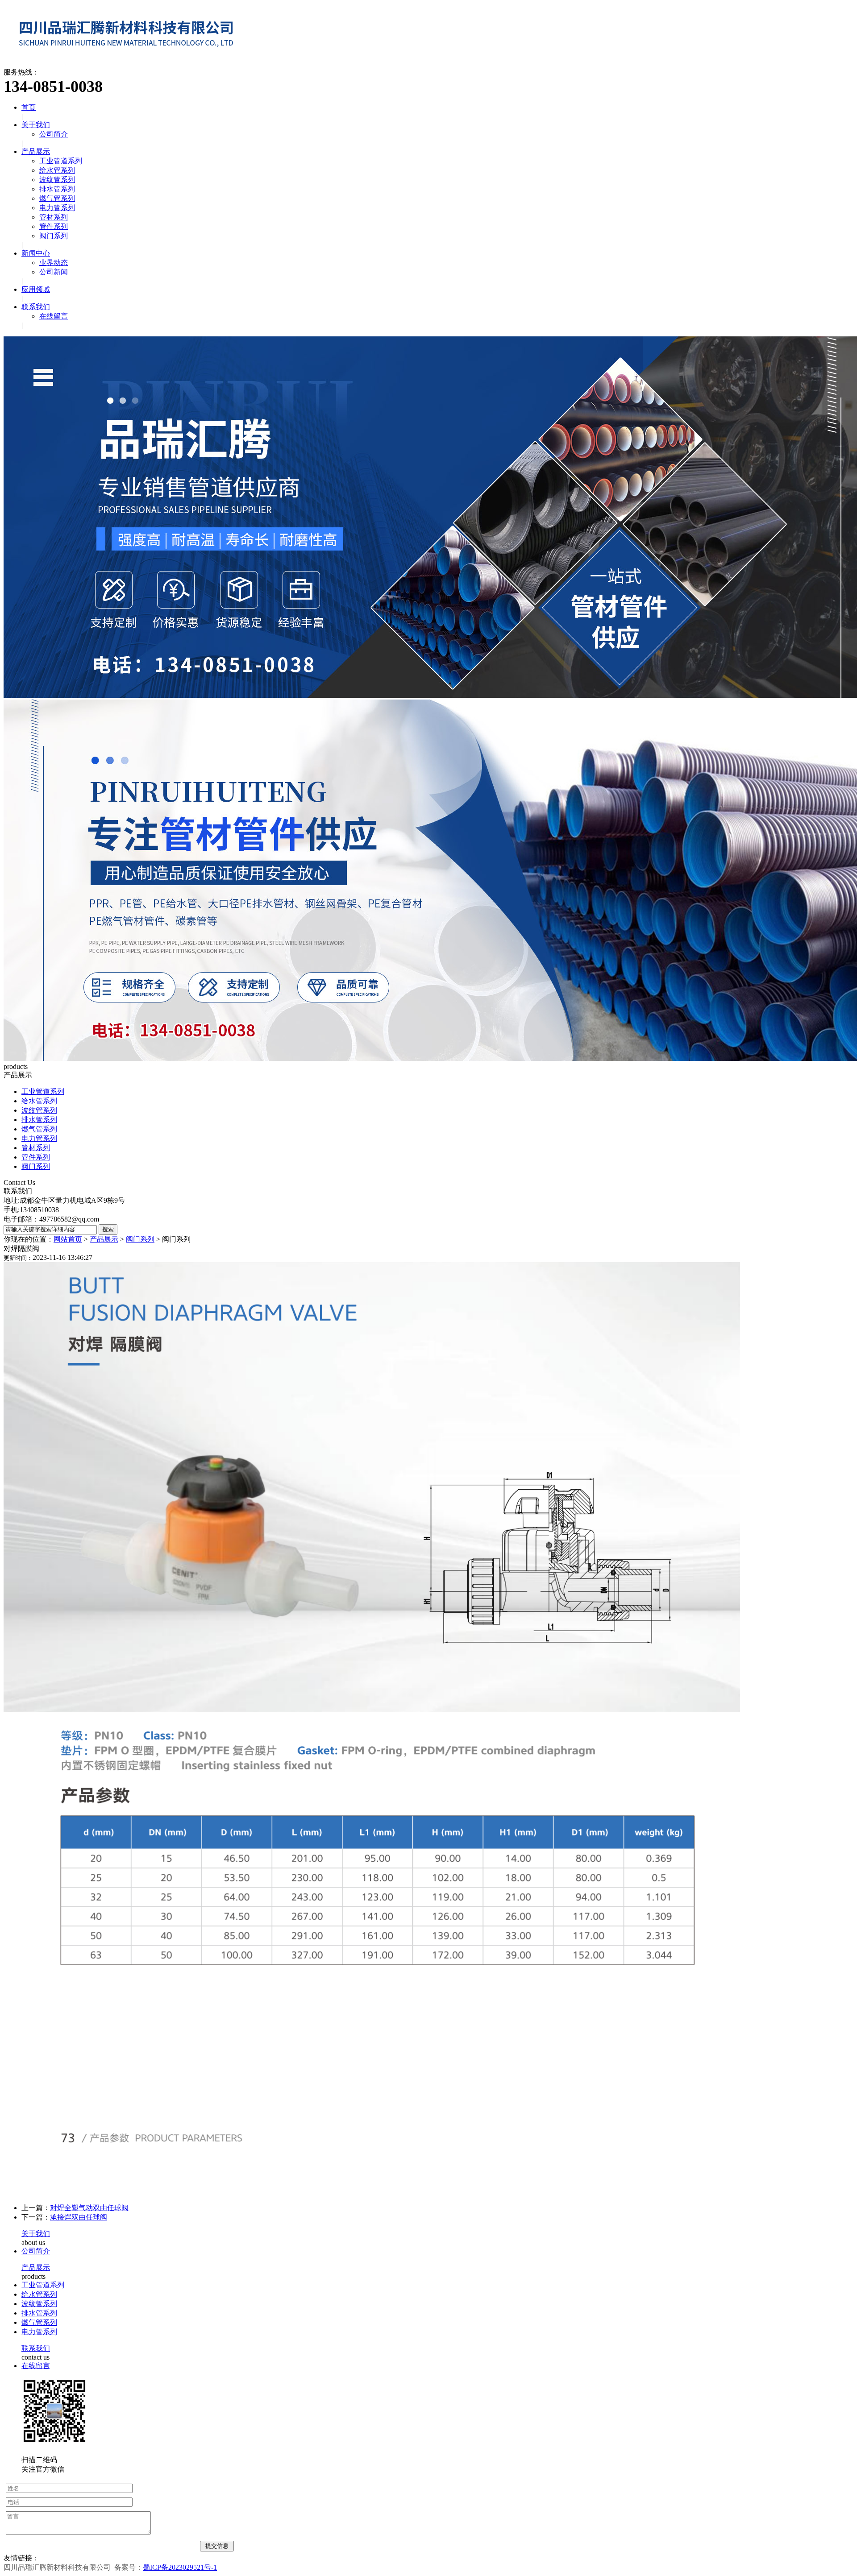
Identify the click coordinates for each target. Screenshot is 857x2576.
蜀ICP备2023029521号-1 (180, 2567)
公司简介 (54, 134)
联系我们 (36, 307)
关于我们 (36, 125)
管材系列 (54, 217)
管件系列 (54, 226)
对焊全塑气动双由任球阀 (89, 2208)
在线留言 (54, 316)
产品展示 (36, 151)
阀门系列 (54, 236)
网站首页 (68, 1239)
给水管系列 (57, 170)
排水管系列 (57, 189)
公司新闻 (54, 272)
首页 (29, 107)
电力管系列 (57, 208)
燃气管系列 (57, 198)
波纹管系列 (57, 180)
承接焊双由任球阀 (79, 2217)
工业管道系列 (61, 161)
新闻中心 (36, 253)
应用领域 (36, 289)
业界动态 (54, 263)
